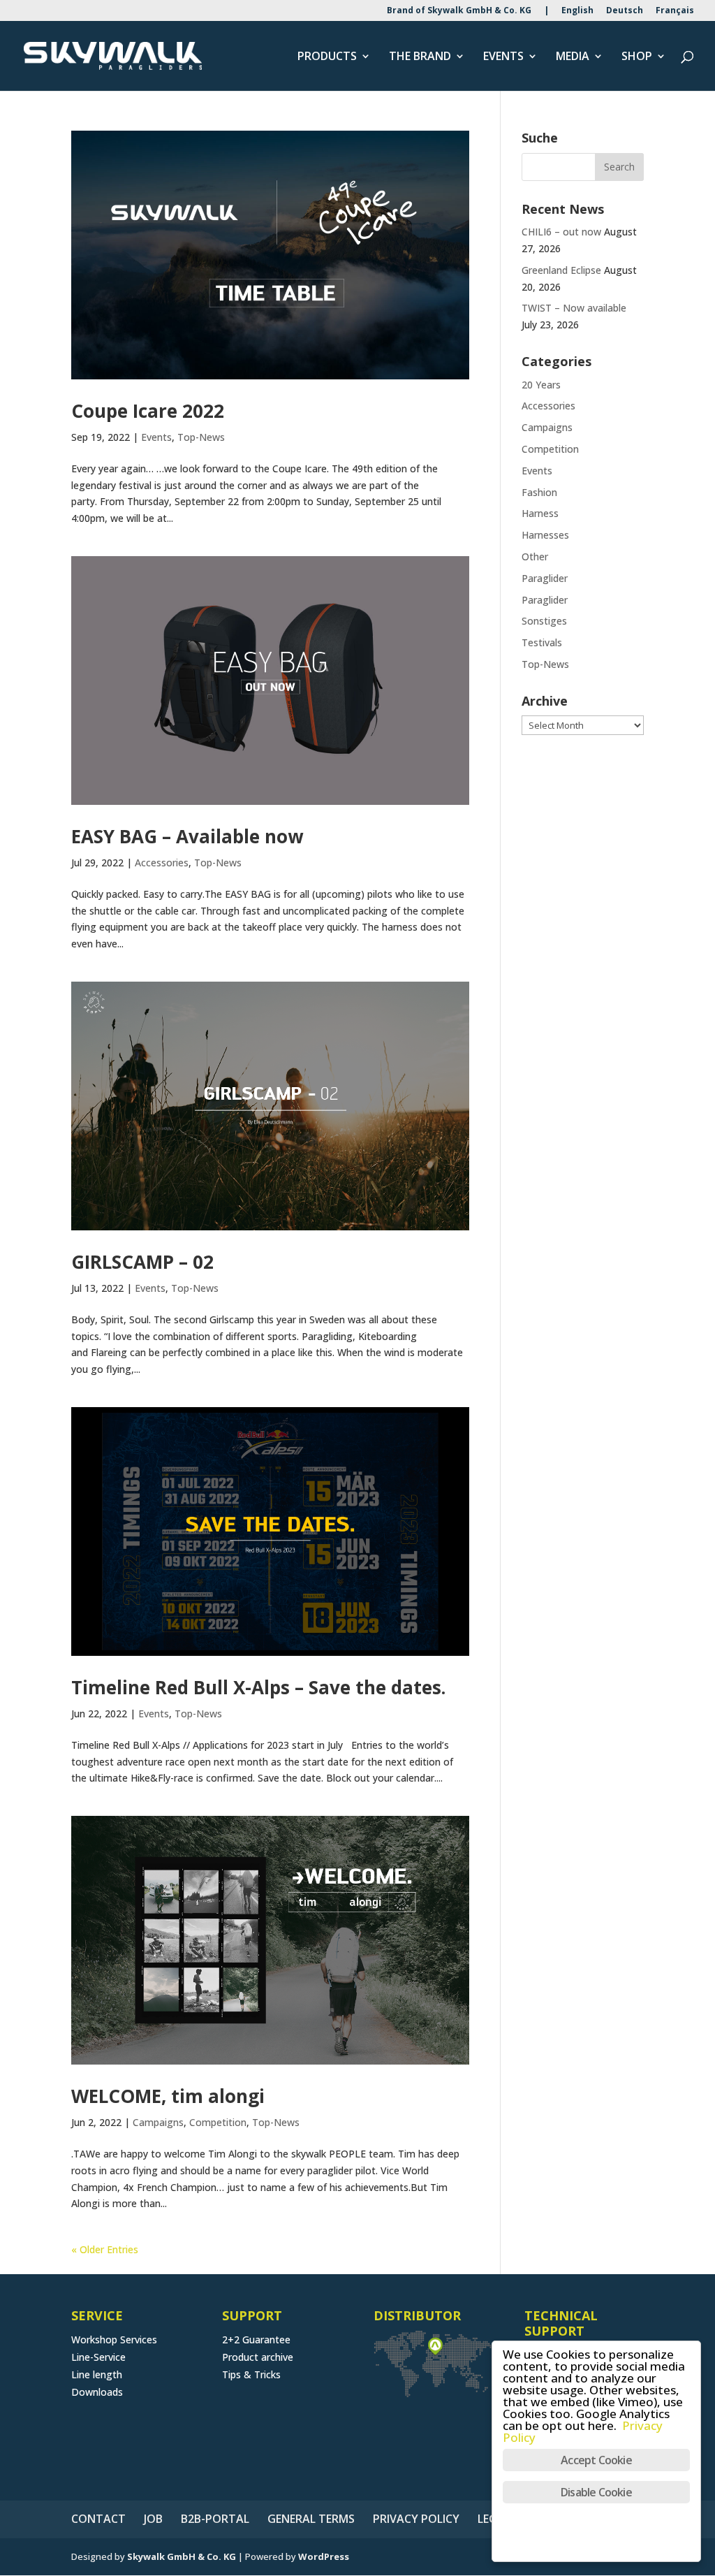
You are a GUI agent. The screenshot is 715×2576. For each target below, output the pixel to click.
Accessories (162, 863)
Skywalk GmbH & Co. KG (182, 2556)
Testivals (542, 642)
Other (535, 556)
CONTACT (98, 2519)
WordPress (324, 2556)
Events (156, 437)
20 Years (541, 385)
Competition (218, 2122)
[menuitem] (577, 14)
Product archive (258, 2357)
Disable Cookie (596, 2492)
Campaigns (158, 2122)
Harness (540, 513)
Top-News (201, 437)
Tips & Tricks (251, 2374)
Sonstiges (544, 621)
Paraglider (545, 578)
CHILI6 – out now (561, 232)
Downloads (97, 2392)
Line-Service (98, 2357)
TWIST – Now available (574, 308)
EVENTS (503, 57)
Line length (97, 2374)
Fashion (539, 492)
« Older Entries (105, 2249)
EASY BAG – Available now (187, 836)
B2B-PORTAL (215, 2519)
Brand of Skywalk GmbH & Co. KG (459, 11)
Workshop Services (114, 2339)
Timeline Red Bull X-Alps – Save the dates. (258, 1687)
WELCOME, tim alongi (168, 2096)
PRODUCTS (327, 57)
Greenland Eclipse (561, 270)
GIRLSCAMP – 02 (142, 1262)
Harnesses (545, 535)
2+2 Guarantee (256, 2339)
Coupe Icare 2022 (148, 411)
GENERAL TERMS (311, 2519)
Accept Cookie (596, 2460)
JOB (153, 2519)
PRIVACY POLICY (416, 2519)
